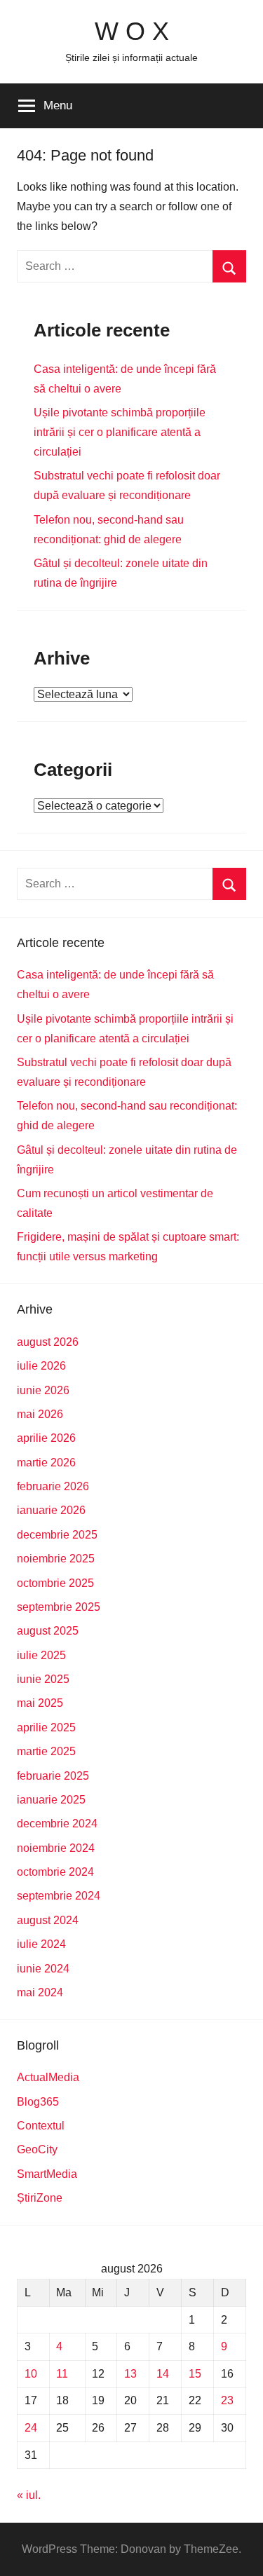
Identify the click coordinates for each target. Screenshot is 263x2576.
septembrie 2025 (59, 1607)
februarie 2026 (53, 1486)
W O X (132, 31)
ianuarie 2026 (51, 1510)
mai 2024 (40, 1992)
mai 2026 (40, 1414)
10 (31, 2374)
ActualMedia (48, 2077)
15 (195, 2374)
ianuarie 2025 (51, 1800)
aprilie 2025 (46, 1727)
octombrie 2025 (55, 1583)
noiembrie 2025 (56, 1559)
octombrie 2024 (55, 1872)
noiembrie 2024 (56, 1848)
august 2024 (48, 1920)
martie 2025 (46, 1751)
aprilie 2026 (46, 1438)
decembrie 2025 (57, 1535)
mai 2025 (40, 1703)
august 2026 (48, 1342)
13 (130, 2374)
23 (227, 2400)
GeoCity (37, 2149)
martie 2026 (46, 1463)
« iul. (29, 2495)
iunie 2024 (43, 1969)
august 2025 (48, 1631)
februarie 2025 (53, 1776)
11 (62, 2374)
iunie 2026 (43, 1390)
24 (31, 2428)
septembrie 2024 (59, 1896)
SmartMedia (47, 2174)
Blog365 (38, 2102)
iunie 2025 (43, 1679)
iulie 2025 (41, 1655)
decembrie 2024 (57, 1824)
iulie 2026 (41, 1366)
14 (163, 2374)
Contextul (41, 2126)
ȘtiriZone (40, 2198)
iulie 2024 (41, 1944)
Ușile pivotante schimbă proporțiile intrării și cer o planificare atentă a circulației (120, 432)
